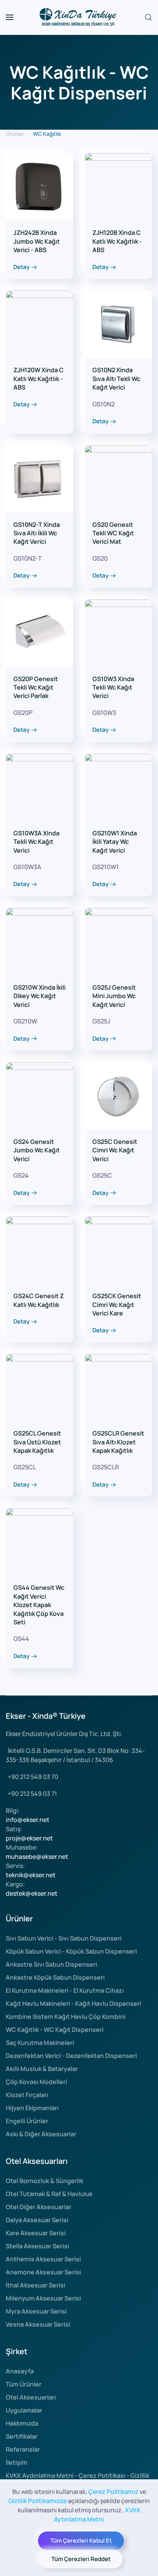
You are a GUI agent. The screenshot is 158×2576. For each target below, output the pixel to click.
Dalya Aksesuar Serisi (37, 2220)
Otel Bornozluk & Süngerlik (44, 2181)
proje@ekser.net (29, 1838)
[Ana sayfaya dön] (79, 17)
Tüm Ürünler (24, 2384)
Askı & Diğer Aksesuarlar (41, 2134)
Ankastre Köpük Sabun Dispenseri (55, 1977)
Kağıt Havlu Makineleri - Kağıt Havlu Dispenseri (73, 2003)
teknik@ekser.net (31, 1875)
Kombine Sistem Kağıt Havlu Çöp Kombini (66, 2017)
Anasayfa (20, 2371)
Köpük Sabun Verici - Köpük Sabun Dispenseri (71, 1951)
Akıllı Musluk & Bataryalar (42, 2069)
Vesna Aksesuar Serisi (38, 2324)
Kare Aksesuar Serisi (36, 2233)
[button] (10, 17)
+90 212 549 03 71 (32, 1794)
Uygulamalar (24, 2410)
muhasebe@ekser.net (37, 1857)
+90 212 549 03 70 (33, 1777)
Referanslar (23, 2449)
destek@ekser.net (32, 1893)
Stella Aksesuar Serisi (37, 2246)
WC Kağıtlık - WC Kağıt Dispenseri (55, 2030)
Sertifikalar (22, 2436)
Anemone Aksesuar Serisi (43, 2272)
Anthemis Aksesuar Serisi (43, 2259)
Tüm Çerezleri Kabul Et (81, 2541)
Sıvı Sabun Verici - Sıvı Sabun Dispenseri (64, 1938)
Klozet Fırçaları (27, 2095)
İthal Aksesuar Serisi (35, 2285)
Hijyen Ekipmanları (32, 2108)
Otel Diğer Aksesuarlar (39, 2207)
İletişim (16, 2462)
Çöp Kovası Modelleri (36, 2082)
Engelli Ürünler (27, 2121)
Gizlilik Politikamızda (38, 2501)
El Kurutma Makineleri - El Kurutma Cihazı (65, 1990)
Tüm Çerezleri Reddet (81, 2559)
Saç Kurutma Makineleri (40, 2043)
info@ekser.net (28, 1820)
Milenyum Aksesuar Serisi (43, 2298)
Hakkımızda (22, 2423)
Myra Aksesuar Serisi (36, 2311)
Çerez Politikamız (113, 2492)
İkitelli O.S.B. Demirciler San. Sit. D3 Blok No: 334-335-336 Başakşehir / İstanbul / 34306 (75, 1755)
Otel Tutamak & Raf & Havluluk (49, 2194)
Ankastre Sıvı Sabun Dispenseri (51, 1964)
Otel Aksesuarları (31, 2397)
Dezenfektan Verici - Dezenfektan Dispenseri (71, 2056)
